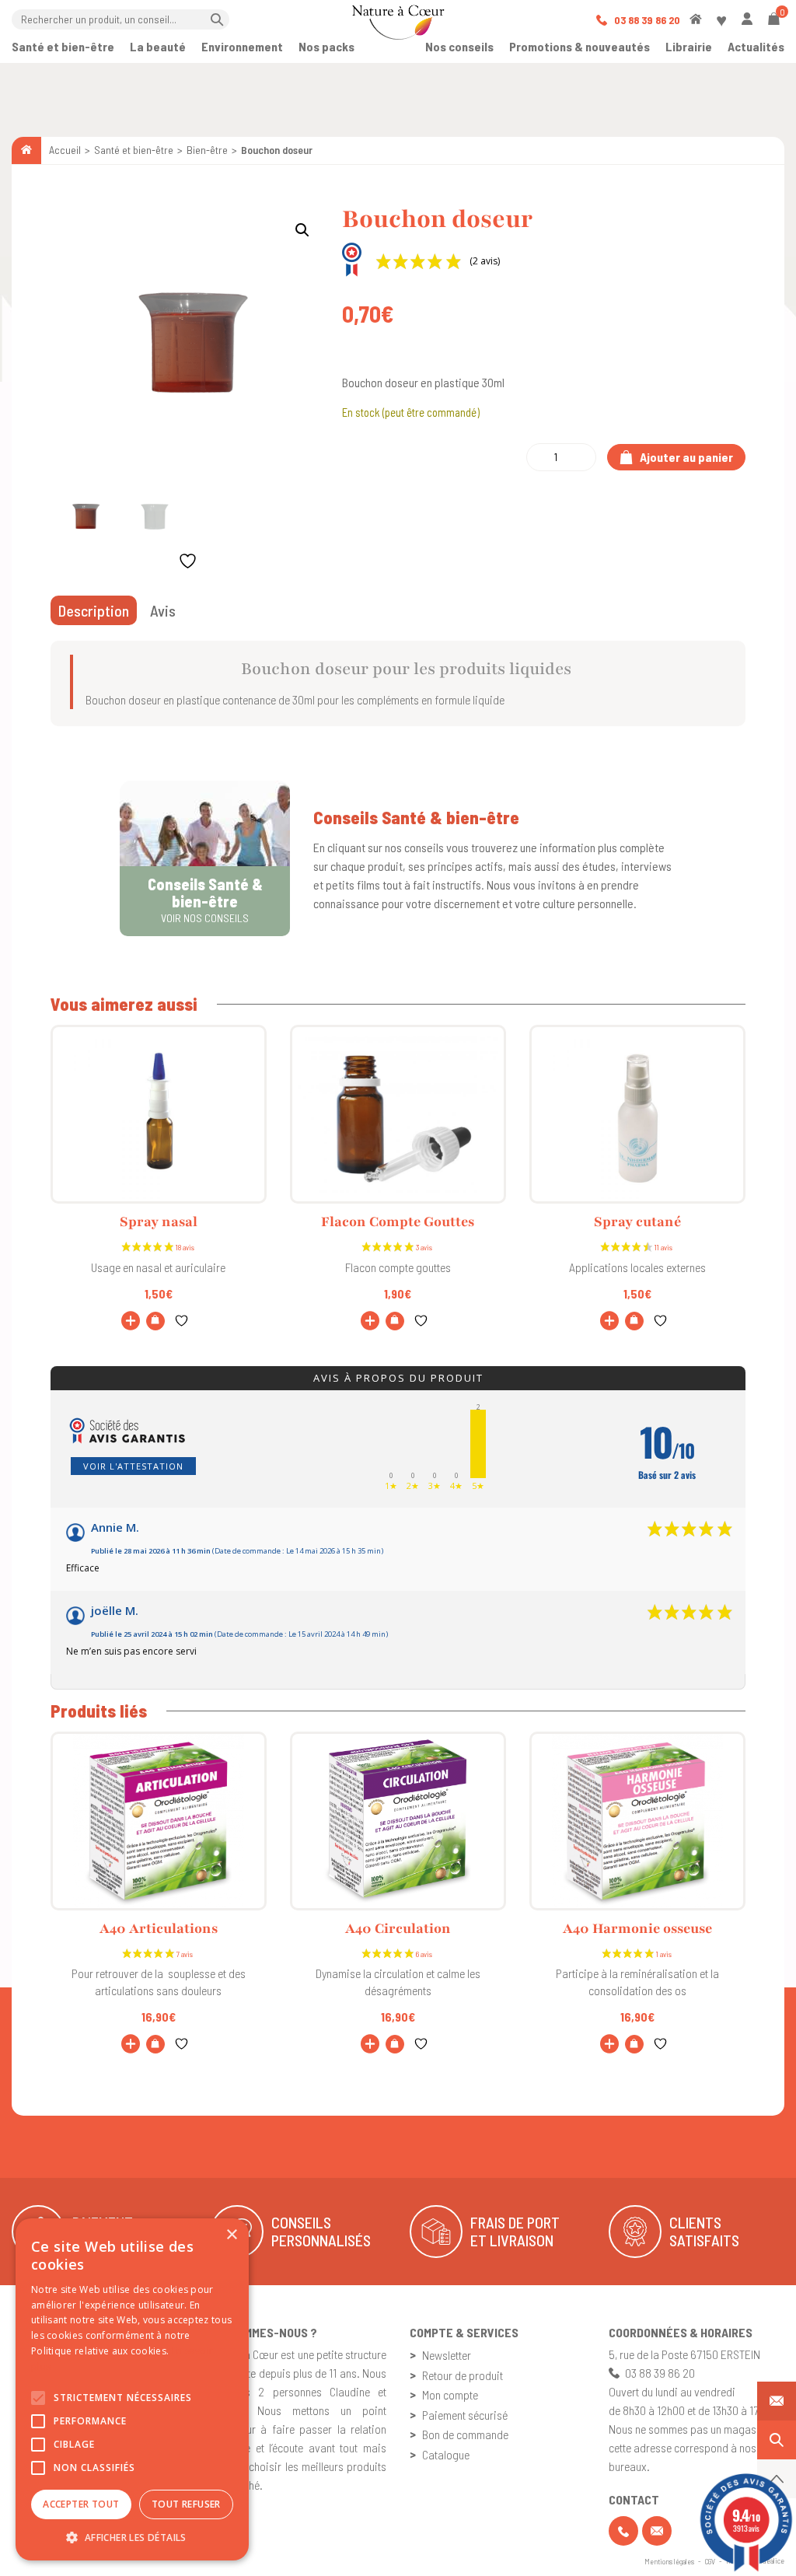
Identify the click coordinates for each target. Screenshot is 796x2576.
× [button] (231, 2235)
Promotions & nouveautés (580, 46)
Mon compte (450, 2394)
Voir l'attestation (133, 1466)
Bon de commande (465, 2434)
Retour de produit (463, 2375)
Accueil (65, 150)
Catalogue (446, 2454)
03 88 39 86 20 (646, 20)
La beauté (158, 46)
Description (94, 610)
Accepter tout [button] (81, 2504)
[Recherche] (777, 2440)
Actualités (756, 46)
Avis (163, 610)
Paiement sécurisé (465, 2415)
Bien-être (207, 150)
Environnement (242, 46)
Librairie (689, 46)
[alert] (132, 2389)
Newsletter (447, 2355)
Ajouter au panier (685, 457)
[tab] (94, 610)
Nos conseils (459, 46)
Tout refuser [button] (186, 2504)
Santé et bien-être (63, 46)
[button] (302, 230)
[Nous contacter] (777, 2401)
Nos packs (326, 46)
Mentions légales (669, 2561)
